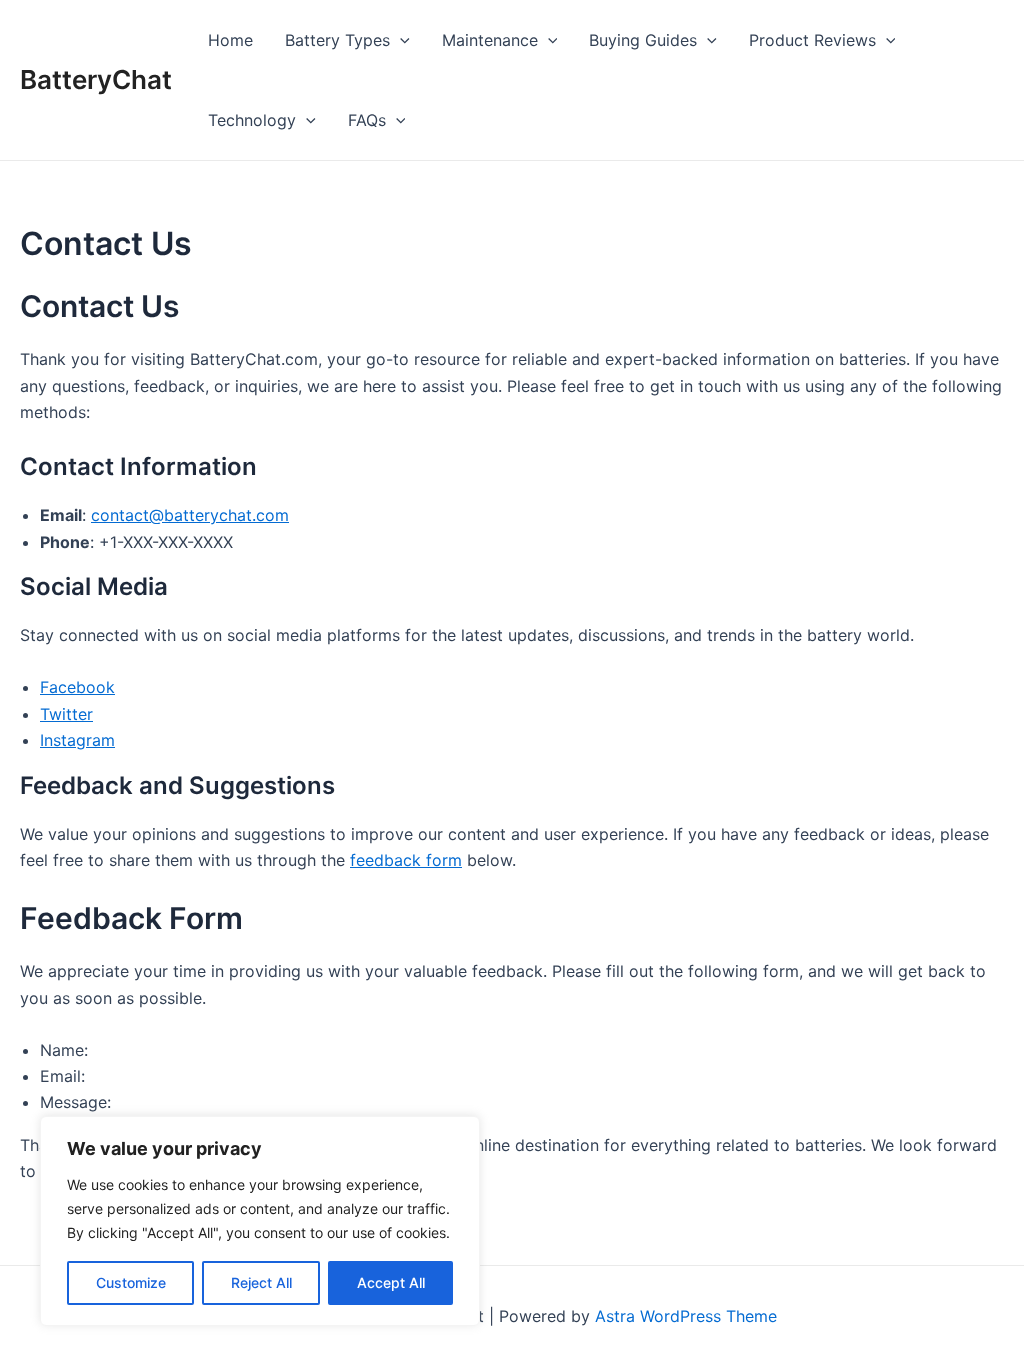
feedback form (406, 860)
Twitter (66, 714)
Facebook (77, 687)
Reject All (261, 1282)
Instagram (77, 740)
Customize (131, 1282)
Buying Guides (643, 40)
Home (230, 40)
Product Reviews (812, 40)
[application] (400, 40)
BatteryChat (96, 79)
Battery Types (337, 40)
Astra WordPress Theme (686, 1316)
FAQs (367, 120)
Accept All (391, 1282)
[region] (260, 1221)
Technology (252, 120)
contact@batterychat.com (190, 515)
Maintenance (490, 40)
